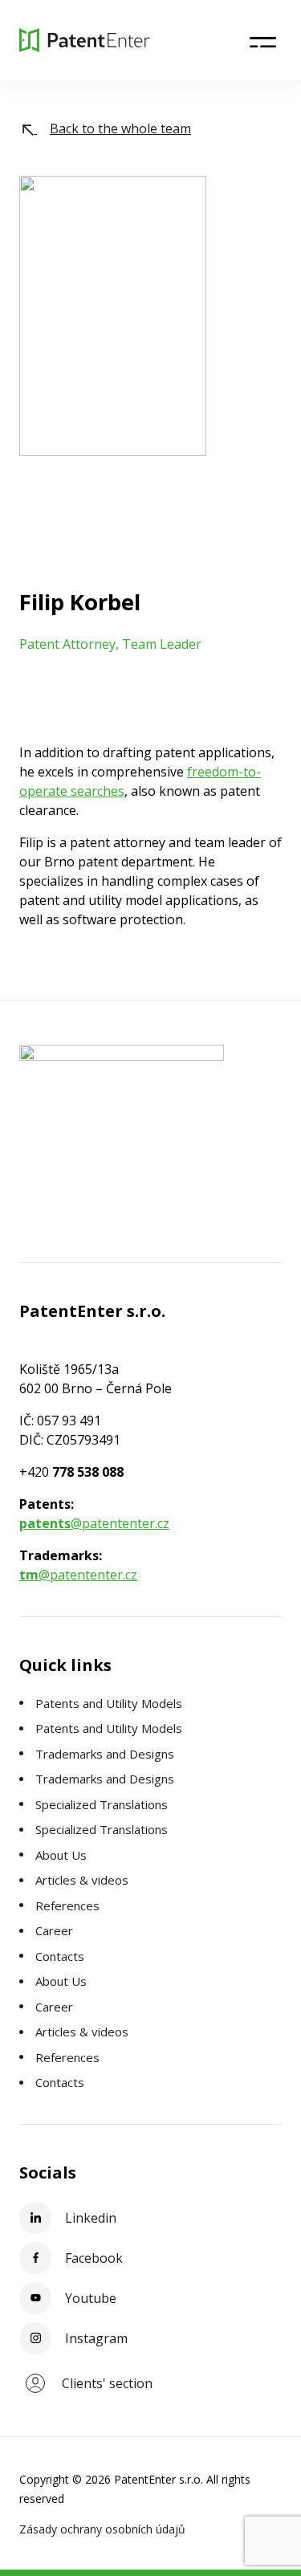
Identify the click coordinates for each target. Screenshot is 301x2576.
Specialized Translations (102, 1804)
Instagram (95, 2338)
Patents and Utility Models (109, 1703)
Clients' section (107, 2383)
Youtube (89, 2298)
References (67, 1906)
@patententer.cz (94, 1523)
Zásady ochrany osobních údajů (102, 2529)
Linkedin (89, 2218)
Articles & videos (82, 1880)
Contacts (60, 1956)
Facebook (92, 2258)
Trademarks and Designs (105, 1754)
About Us (61, 1855)
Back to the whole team (120, 128)
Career (54, 1930)
